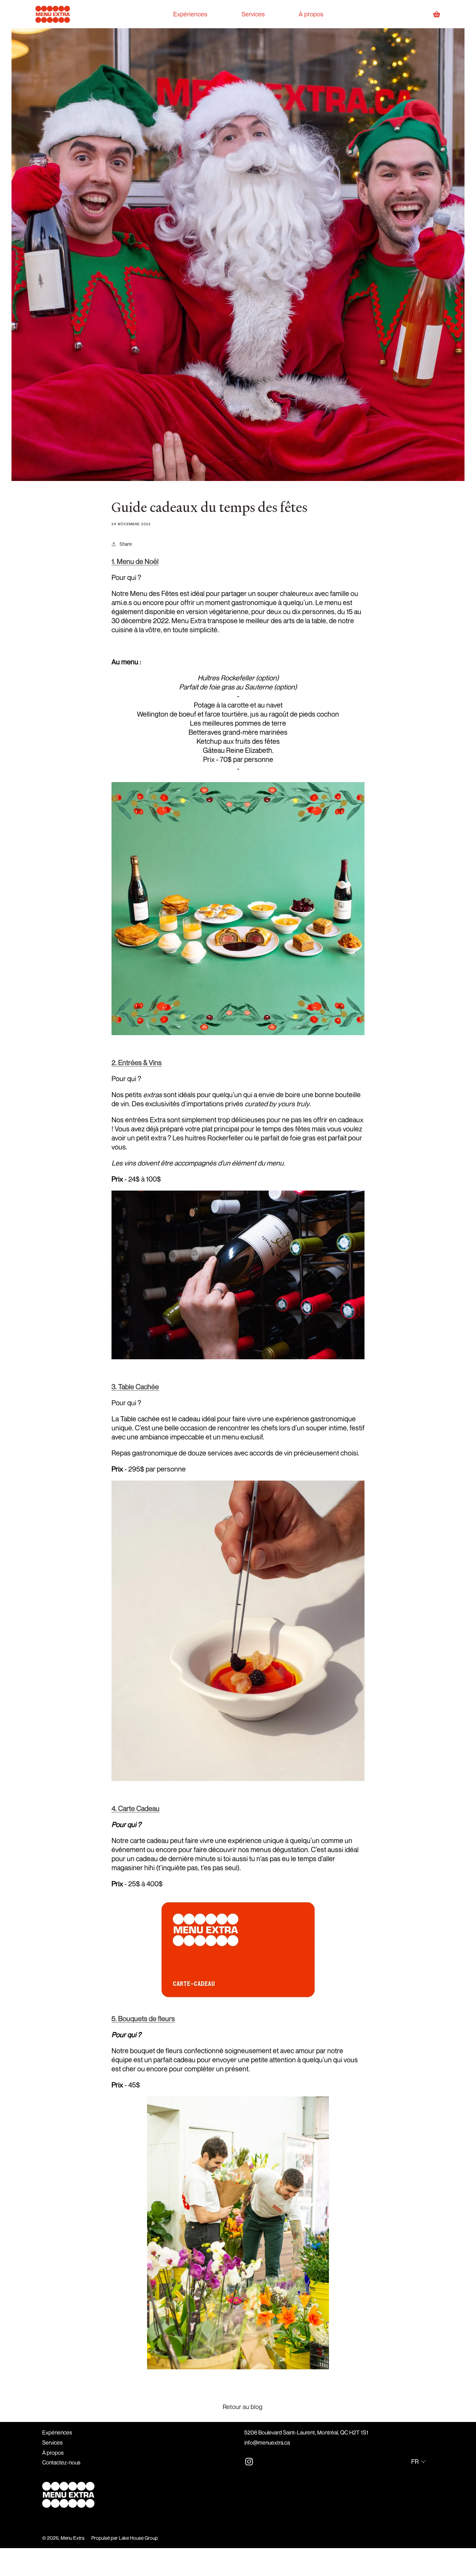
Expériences (57, 2432)
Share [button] (126, 544)
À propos (53, 2453)
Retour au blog (243, 2407)
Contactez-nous (61, 2462)
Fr (415, 2461)
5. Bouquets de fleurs (143, 2019)
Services (52, 2443)
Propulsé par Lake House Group (125, 2538)
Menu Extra (72, 2538)
